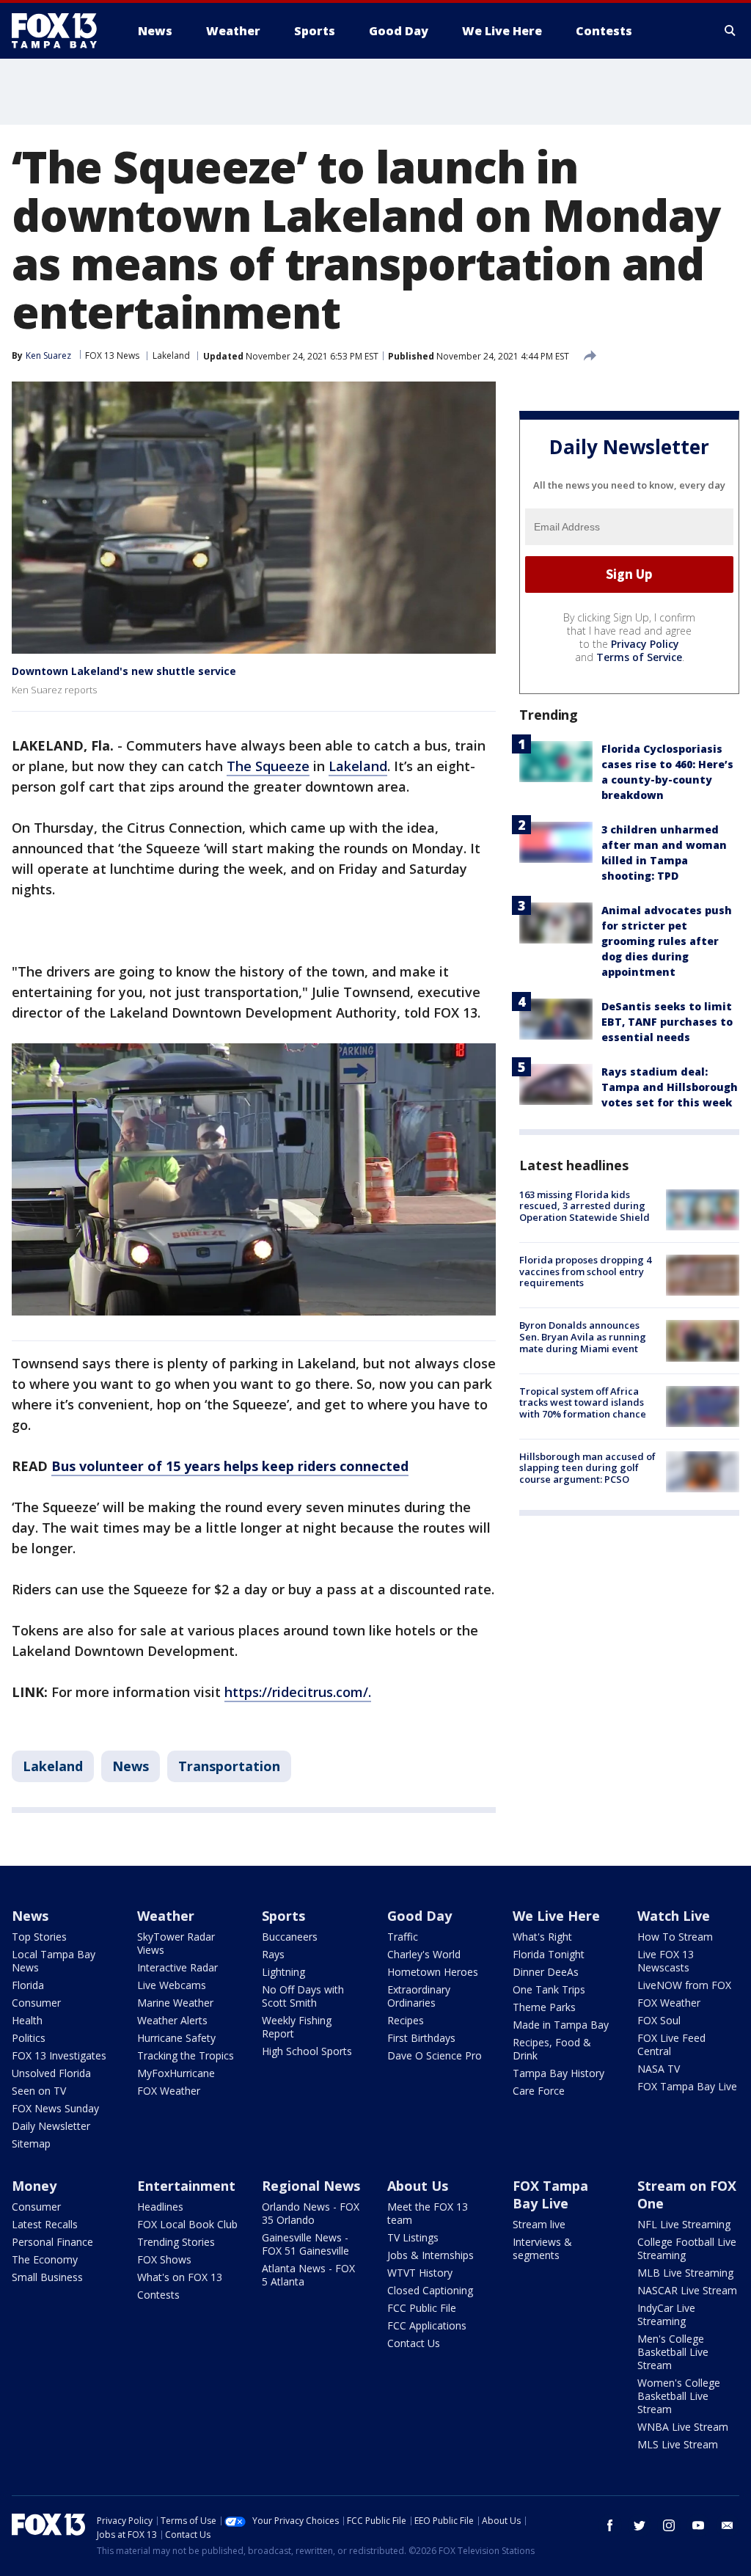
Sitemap (31, 2143)
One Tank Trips (549, 1989)
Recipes (406, 2020)
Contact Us (414, 2343)
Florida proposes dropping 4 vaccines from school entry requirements (585, 1271)
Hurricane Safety (176, 2038)
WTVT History (420, 2273)
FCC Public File (422, 2308)
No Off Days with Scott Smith (303, 1996)
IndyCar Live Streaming (666, 2314)
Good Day (420, 1916)
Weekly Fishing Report (297, 2027)
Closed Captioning (430, 2290)
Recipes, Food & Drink (552, 2049)
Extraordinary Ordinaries (419, 1996)
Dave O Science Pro (435, 2055)
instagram (669, 2525)
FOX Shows (164, 2259)
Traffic (403, 1937)
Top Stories (39, 1937)
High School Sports (307, 2051)
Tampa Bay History (558, 2073)
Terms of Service (639, 657)
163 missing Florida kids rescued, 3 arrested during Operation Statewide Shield (585, 1206)
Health (27, 2020)
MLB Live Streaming (685, 2273)
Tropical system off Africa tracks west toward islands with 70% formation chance (583, 1402)
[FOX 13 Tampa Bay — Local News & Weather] (60, 31)
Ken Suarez (48, 355)
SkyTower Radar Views (176, 1943)
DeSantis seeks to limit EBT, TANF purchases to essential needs (667, 1022)
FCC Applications (427, 2325)
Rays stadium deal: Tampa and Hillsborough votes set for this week (670, 1087)
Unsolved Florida (51, 2073)
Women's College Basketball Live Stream (679, 2396)
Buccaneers (290, 1937)
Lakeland (171, 355)
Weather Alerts (172, 2020)
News (131, 1766)
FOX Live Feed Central (671, 2044)
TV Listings (413, 2237)
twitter (640, 2525)
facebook (610, 2525)
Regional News (311, 2186)
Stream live (539, 2224)
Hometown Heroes (433, 1972)
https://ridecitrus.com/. (298, 1692)
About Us (418, 2186)
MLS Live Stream (678, 2444)
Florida (28, 1985)
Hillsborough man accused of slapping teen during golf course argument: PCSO (587, 1468)
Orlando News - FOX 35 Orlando (311, 2213)
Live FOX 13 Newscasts (666, 1961)
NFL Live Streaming (684, 2224)
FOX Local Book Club (187, 2224)
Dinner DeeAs (546, 1972)
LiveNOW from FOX (684, 1985)
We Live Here (556, 1916)
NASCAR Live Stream (687, 2290)
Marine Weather (175, 2003)
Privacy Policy (645, 644)
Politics (29, 2038)
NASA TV (659, 2069)
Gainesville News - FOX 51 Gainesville (305, 2244)
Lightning (283, 1972)
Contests (158, 2295)
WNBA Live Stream (683, 2427)
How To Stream (675, 1937)
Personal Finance (52, 2242)
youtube (698, 2525)
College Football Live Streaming (687, 2248)
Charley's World (424, 1954)
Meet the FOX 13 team (428, 2213)
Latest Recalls (45, 2224)
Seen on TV (39, 2091)
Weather (166, 1916)
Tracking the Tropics (186, 2055)
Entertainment (186, 2186)
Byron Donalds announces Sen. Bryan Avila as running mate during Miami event (583, 1336)
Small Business (47, 2277)
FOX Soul (659, 2020)
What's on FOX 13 (180, 2277)
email (728, 2525)
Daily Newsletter (51, 2126)
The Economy (45, 2259)
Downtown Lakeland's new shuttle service (124, 671)
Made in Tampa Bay (561, 2025)
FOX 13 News (112, 355)
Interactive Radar (177, 1967)
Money (34, 2186)
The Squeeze (268, 766)
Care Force (539, 2091)
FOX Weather (169, 2091)
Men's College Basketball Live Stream (673, 2352)
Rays (273, 1954)
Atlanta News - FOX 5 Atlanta (308, 2275)
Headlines (160, 2207)
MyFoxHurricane (176, 2073)
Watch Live (674, 1916)
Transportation (229, 1766)
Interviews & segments (542, 2248)
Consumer (36, 2003)
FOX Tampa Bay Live (687, 2086)
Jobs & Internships (431, 2255)
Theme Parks (544, 2007)
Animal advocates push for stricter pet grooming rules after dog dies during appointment (667, 941)
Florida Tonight (549, 1954)
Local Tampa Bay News (54, 1961)
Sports (283, 1916)
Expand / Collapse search (730, 31)
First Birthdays (421, 2038)
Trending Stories (176, 2242)
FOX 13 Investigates (59, 2055)
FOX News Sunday (55, 2108)
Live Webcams (172, 1985)
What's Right (542, 1937)
